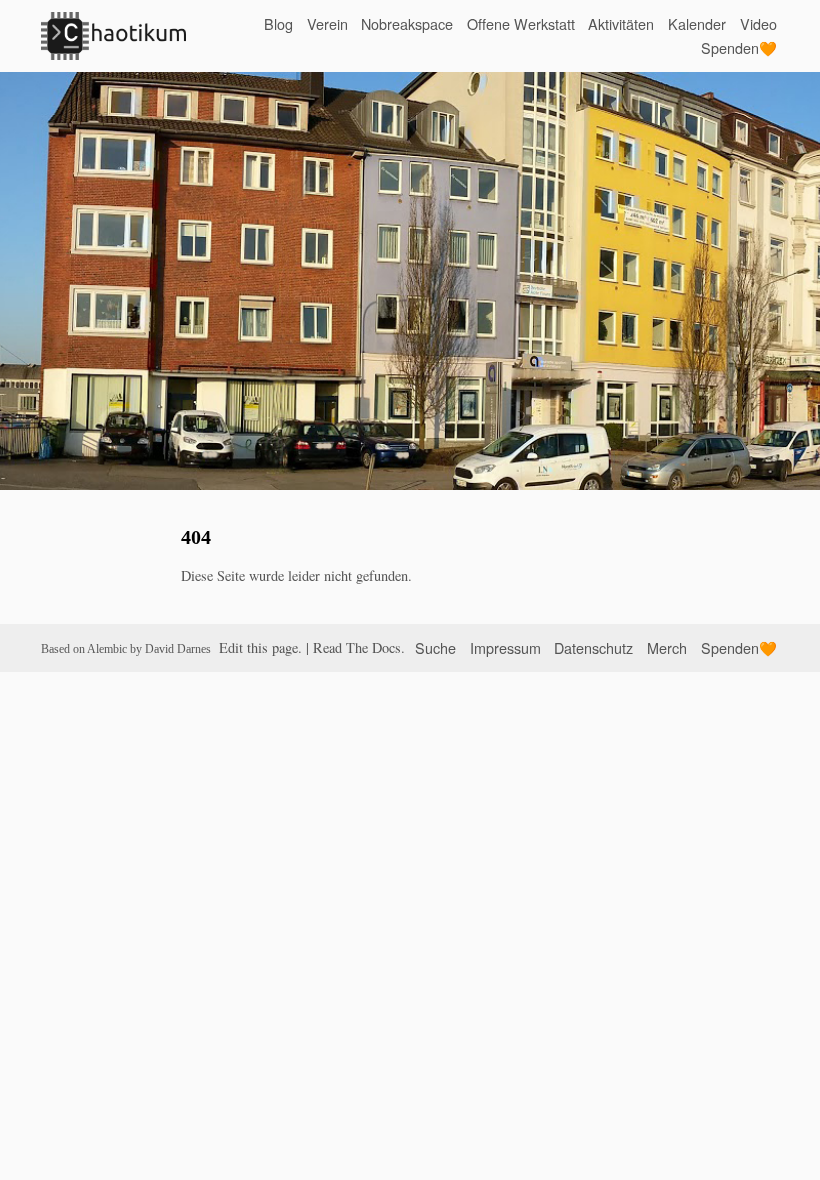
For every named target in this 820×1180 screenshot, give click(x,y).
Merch (667, 647)
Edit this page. (260, 647)
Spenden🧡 (739, 47)
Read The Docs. (359, 647)
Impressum (505, 647)
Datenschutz (593, 647)
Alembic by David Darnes (149, 649)
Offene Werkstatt (521, 23)
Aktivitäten (621, 23)
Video (758, 23)
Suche (435, 647)
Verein (327, 23)
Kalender (697, 23)
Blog (278, 23)
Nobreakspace (407, 23)
